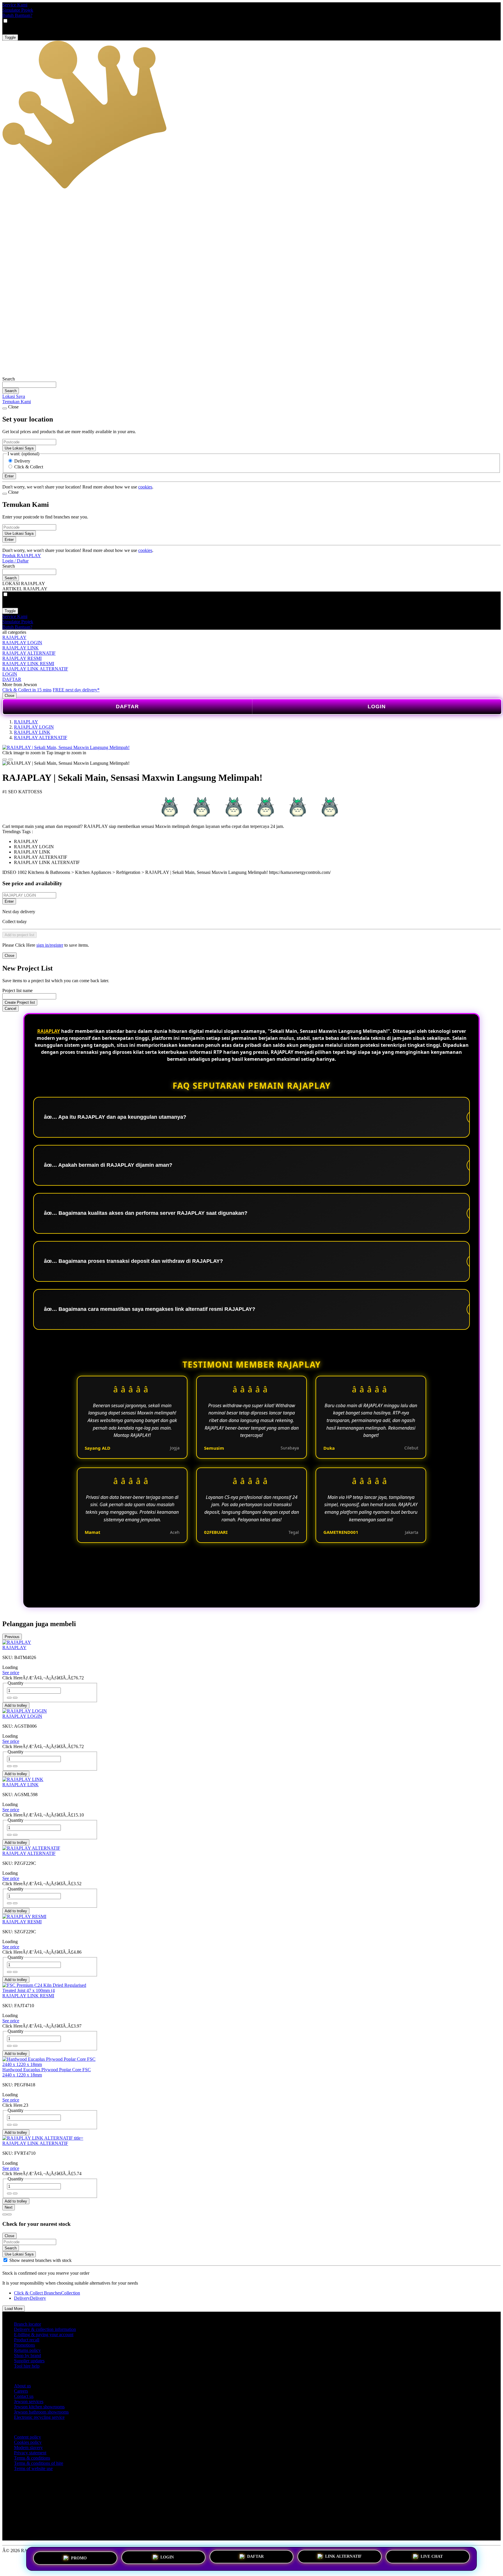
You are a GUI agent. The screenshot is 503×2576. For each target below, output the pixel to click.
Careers (21, 2391)
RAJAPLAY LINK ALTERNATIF (35, 669)
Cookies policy (28, 2442)
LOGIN (10, 674)
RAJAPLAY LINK (21, 648)
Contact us (24, 2396)
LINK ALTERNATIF (343, 2556)
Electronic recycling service (39, 2417)
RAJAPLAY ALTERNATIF (29, 653)
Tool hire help (27, 2366)
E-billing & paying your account (44, 2335)
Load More (14, 2309)
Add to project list (20, 935)
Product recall (27, 2340)
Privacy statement (30, 2453)
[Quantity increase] (9, 1698)
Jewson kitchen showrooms (39, 2407)
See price (11, 1673)
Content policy (28, 2437)
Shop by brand (28, 2355)
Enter (9, 901)
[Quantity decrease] (15, 1698)
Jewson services (29, 2401)
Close (9, 696)
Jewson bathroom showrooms (41, 2412)
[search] (29, 385)
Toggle (10, 37)
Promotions (24, 2345)
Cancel (10, 1009)
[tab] (5, 2214)
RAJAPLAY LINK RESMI (28, 664)
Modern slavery (28, 2447)
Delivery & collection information (45, 2329)
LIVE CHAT (432, 2557)
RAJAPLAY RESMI (22, 658)
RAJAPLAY (14, 637)
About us (22, 2386)
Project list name (17, 990)
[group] (5, 2260)
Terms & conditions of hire (39, 2463)
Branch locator (28, 2324)
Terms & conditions (32, 2458)
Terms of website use (33, 2468)
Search (9, 379)
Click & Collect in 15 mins (27, 690)
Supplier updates (29, 2361)
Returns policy (27, 2350)
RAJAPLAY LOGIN (22, 643)
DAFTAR (12, 679)
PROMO (79, 2558)
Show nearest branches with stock (40, 2260)
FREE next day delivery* (76, 690)
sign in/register (50, 945)
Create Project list (20, 1002)
